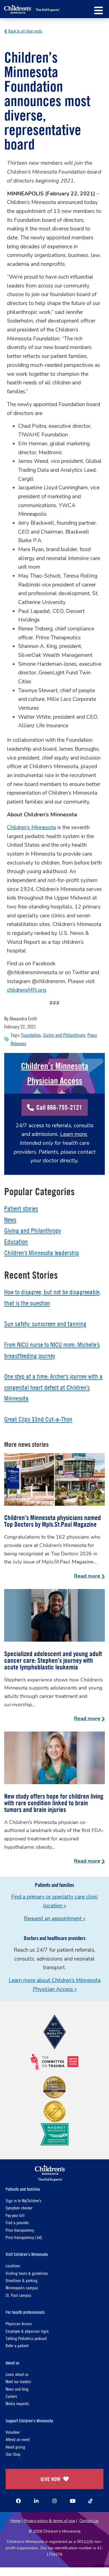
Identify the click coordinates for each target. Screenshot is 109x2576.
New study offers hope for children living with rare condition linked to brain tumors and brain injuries (54, 1803)
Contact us (89, 2521)
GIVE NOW (50, 2479)
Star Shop (13, 2454)
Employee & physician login (27, 2331)
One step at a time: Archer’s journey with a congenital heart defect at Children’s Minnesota (53, 1387)
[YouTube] (73, 2501)
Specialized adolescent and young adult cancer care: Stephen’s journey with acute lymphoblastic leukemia (53, 1660)
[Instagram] (54, 2501)
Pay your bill (15, 2215)
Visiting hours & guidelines (27, 2273)
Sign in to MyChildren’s (23, 2200)
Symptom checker (19, 2208)
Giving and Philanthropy (64, 1035)
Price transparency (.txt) (24, 2237)
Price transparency (20, 2230)
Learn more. (74, 1134)
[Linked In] (36, 2501)
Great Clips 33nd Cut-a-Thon (38, 1419)
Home (16, 2521)
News (10, 1220)
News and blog (17, 2389)
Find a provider (17, 2222)
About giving (15, 2447)
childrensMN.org (26, 990)
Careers (11, 2396)
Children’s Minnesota (31, 827)
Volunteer (13, 2432)
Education (16, 1242)
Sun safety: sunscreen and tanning (45, 1324)
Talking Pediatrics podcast (26, 2338)
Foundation (31, 1035)
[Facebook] (18, 2501)
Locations (13, 2266)
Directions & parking (22, 2280)
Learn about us (17, 2374)
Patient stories (21, 1209)
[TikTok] (91, 2501)
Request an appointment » (54, 1919)
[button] (99, 10)
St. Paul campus (18, 2295)
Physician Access (19, 2323)
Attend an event (18, 2439)
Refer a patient (17, 2345)
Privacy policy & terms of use (49, 2521)
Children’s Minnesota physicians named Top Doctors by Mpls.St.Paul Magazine (53, 1521)
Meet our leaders (18, 2381)
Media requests (17, 2403)
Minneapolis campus (22, 2288)
